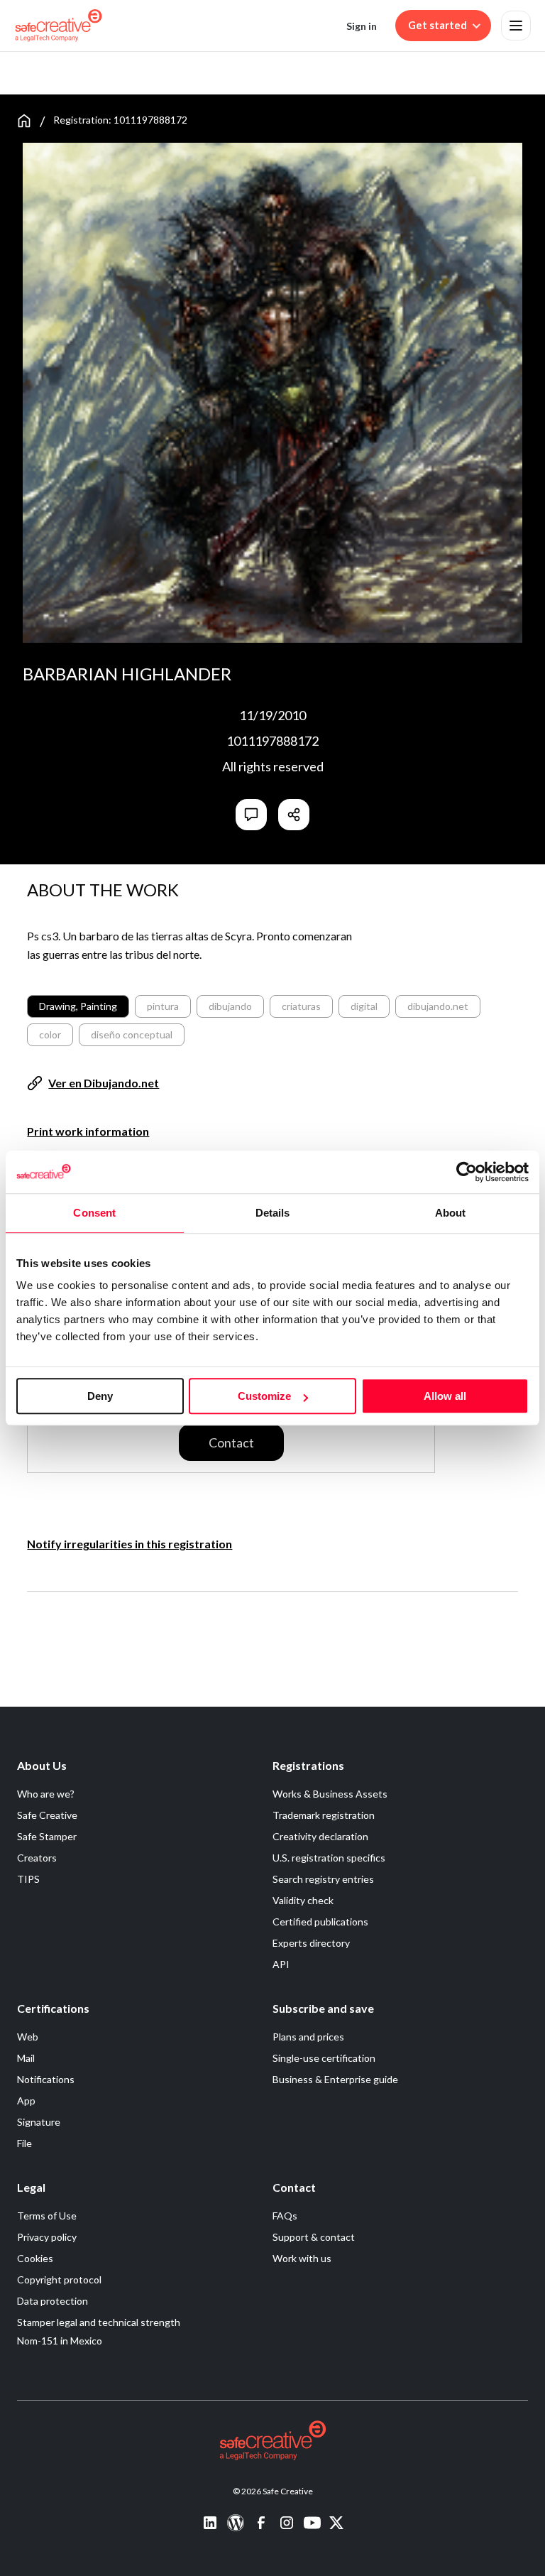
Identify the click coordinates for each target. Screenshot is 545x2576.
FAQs (285, 2216)
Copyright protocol (59, 2279)
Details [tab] (273, 1213)
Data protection (53, 2301)
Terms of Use (47, 2216)
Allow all (445, 1396)
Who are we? (46, 1794)
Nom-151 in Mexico (60, 2341)
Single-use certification (324, 2058)
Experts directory (311, 1943)
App (26, 2101)
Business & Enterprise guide (335, 2079)
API (281, 1964)
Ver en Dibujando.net (104, 1083)
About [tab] (451, 1213)
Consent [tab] (94, 1213)
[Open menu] (516, 26)
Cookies (35, 2258)
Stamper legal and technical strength (99, 2322)
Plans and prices (308, 2037)
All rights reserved (273, 766)
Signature (39, 2122)
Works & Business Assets (330, 1794)
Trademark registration (324, 1815)
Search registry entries (323, 1879)
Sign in (362, 26)
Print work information (88, 1131)
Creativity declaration (320, 1836)
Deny (100, 1396)
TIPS (28, 1879)
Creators (37, 1858)
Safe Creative (47, 1815)
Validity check (303, 1900)
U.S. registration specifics (329, 1858)
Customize (264, 1396)
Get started (437, 25)
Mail (26, 2058)
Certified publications (320, 1922)
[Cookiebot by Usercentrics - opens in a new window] (467, 1172)
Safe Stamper (47, 1836)
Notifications (46, 2079)
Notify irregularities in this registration (130, 1544)
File (24, 2143)
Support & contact (314, 2237)
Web (28, 2037)
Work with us (302, 2258)
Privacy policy (47, 2237)
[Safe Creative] (59, 26)
